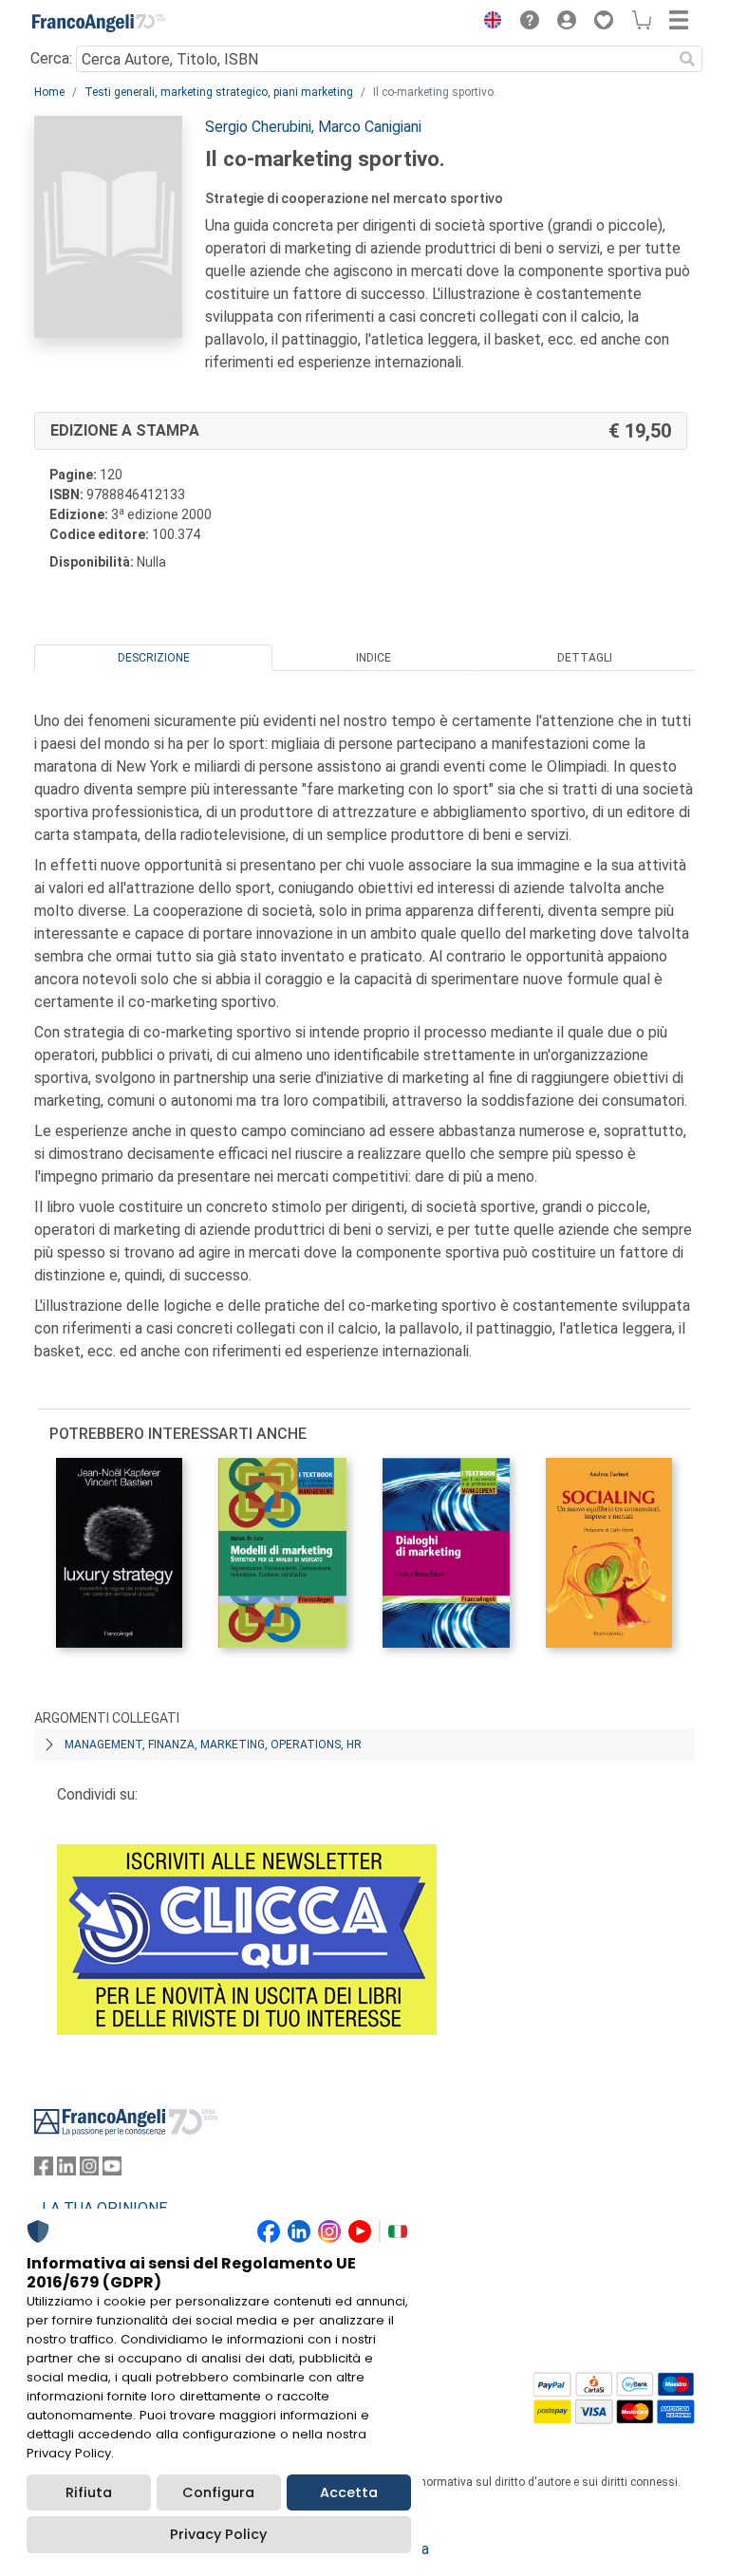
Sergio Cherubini (258, 127)
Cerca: (51, 58)
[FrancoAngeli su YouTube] (112, 2170)
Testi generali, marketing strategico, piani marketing (219, 92)
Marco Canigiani (370, 127)
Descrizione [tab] (154, 658)
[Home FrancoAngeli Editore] (99, 23)
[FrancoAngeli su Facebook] (44, 2170)
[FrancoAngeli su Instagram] (89, 2170)
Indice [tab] (374, 658)
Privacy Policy (218, 2534)
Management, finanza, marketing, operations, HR (213, 1745)
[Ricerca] (687, 59)
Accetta (349, 2492)
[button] (488, 23)
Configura (218, 2492)
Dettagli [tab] (585, 658)
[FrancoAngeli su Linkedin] (66, 2170)
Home (49, 92)
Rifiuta (89, 2492)
